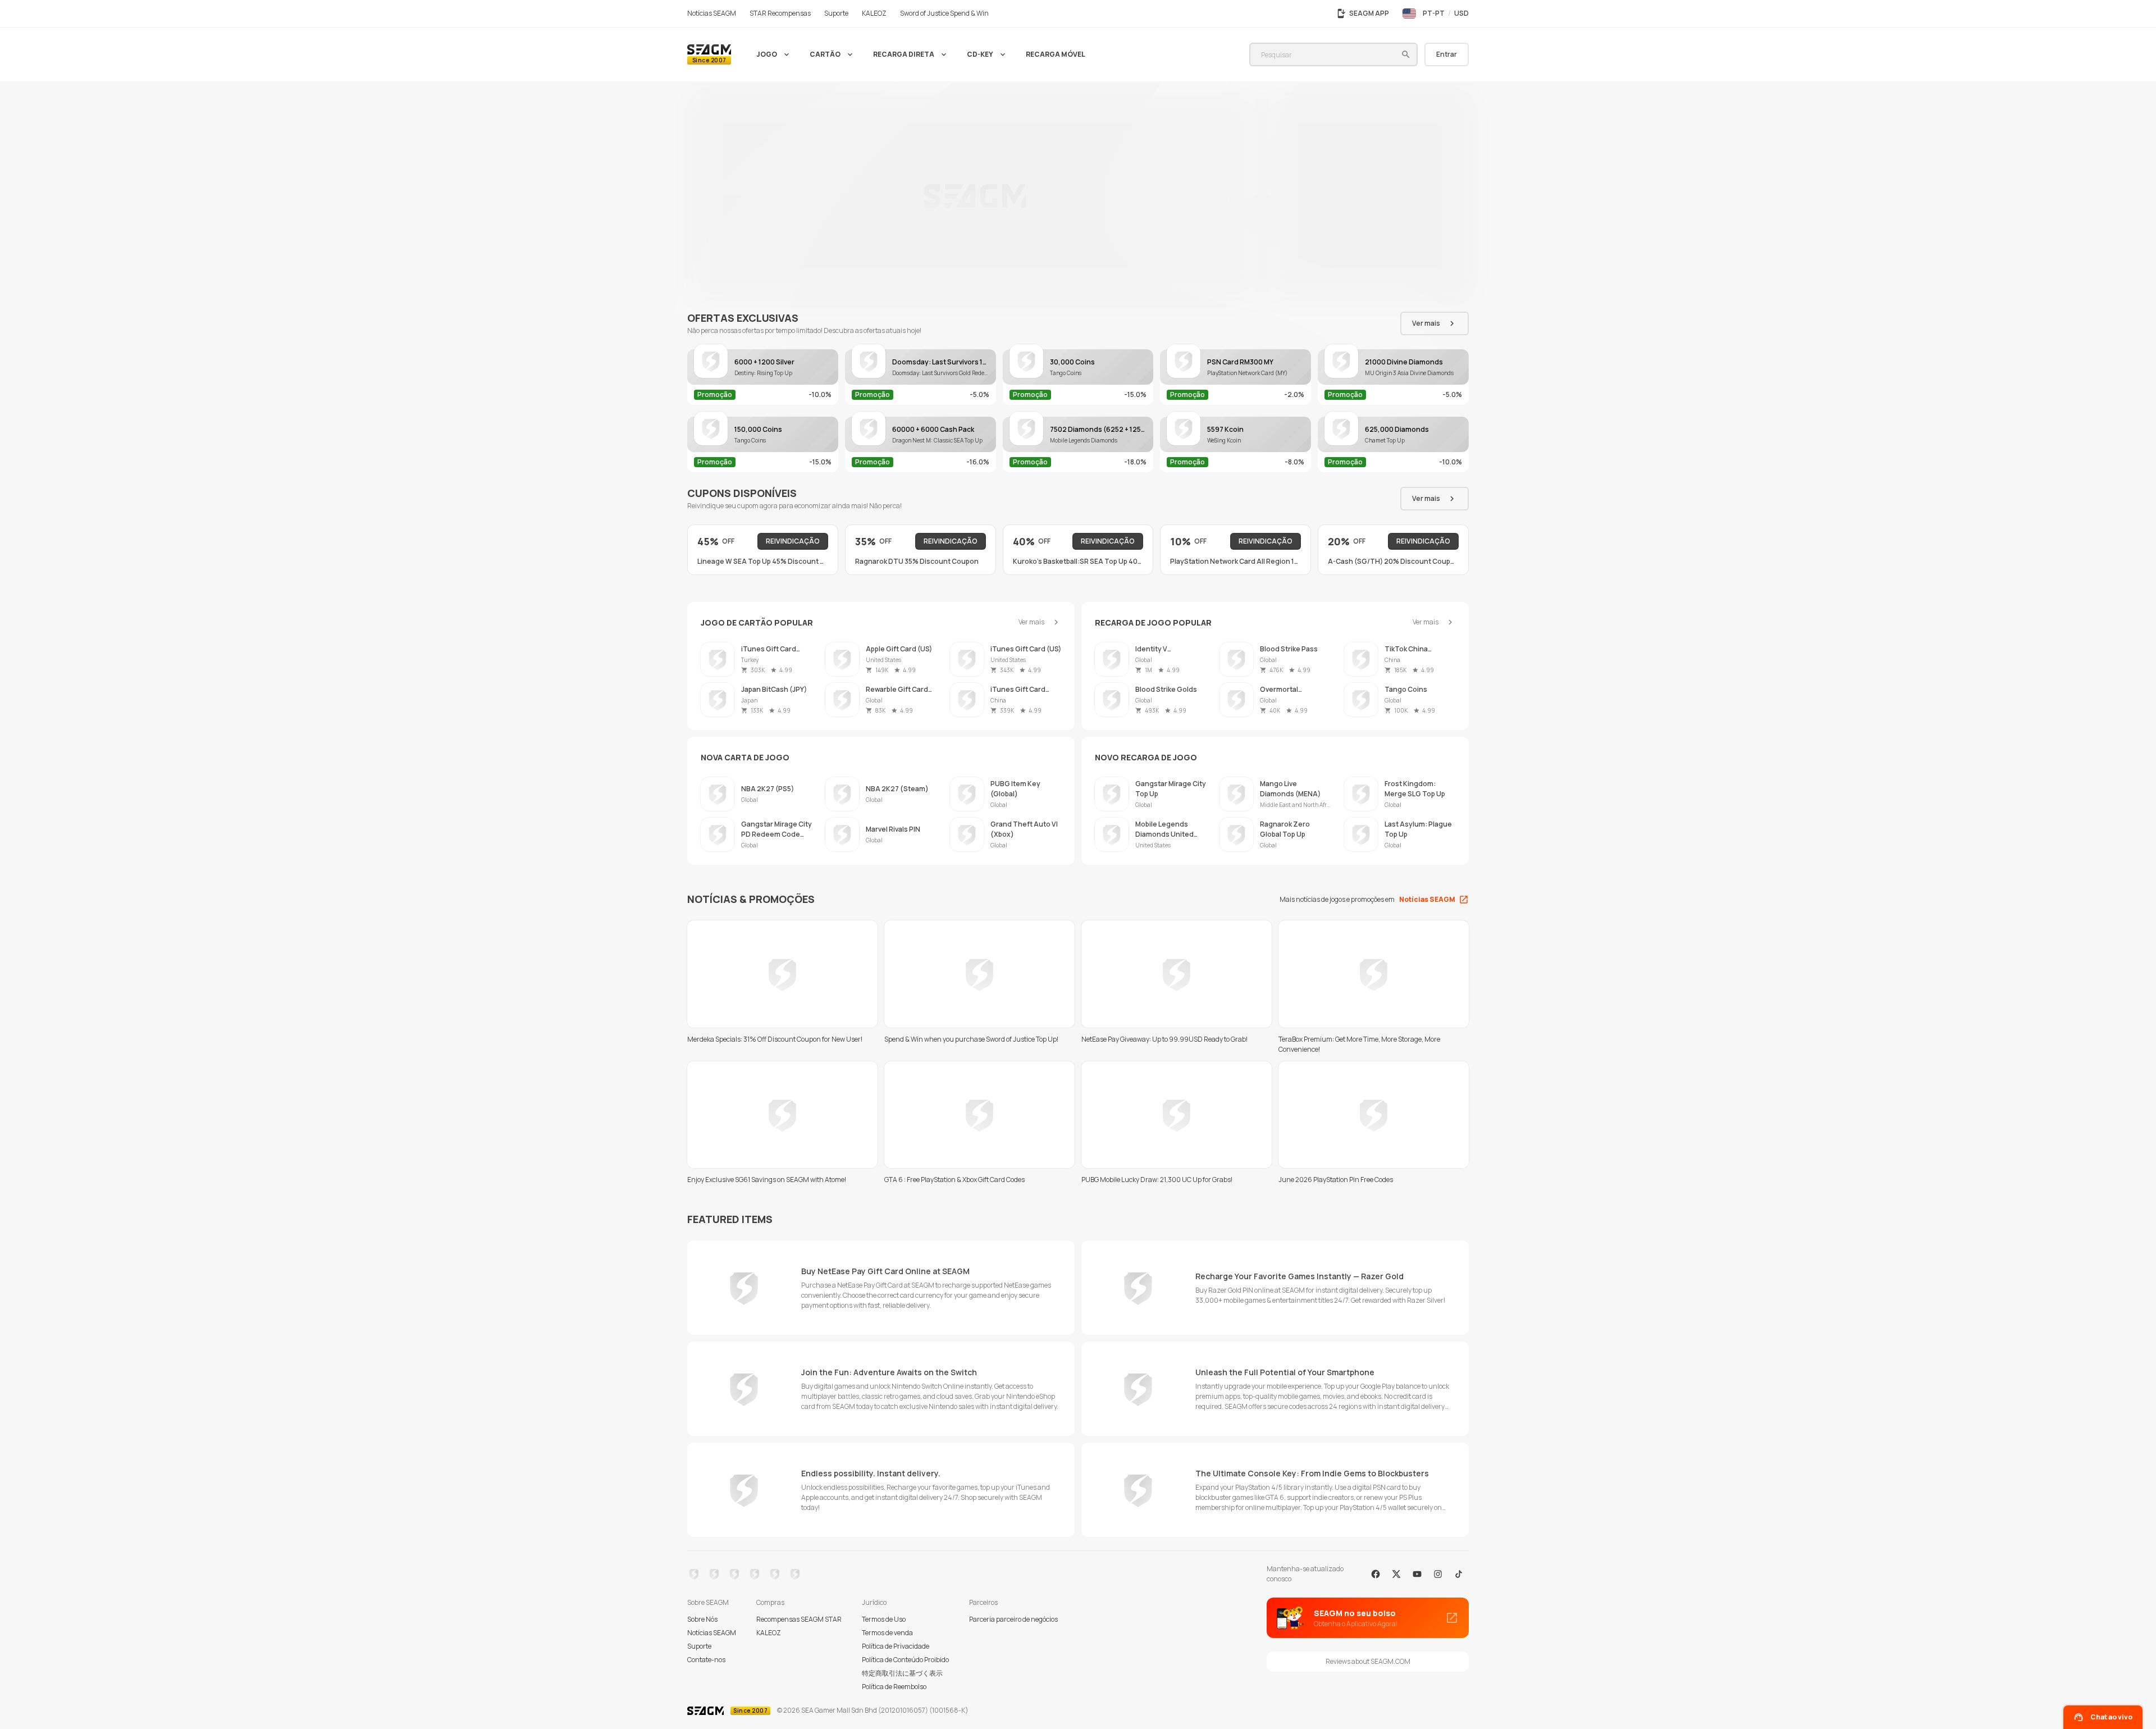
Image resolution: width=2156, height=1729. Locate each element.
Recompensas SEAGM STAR (799, 1619)
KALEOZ (769, 1633)
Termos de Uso (884, 1619)
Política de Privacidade (896, 1646)
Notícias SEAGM (712, 1633)
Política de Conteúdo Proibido (905, 1660)
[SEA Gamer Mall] (709, 54)
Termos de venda (887, 1633)
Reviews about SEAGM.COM (1368, 1661)
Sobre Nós (702, 1619)
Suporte (699, 1646)
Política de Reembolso (894, 1687)
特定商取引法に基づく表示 (902, 1673)
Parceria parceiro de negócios (1013, 1619)
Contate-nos (706, 1660)
